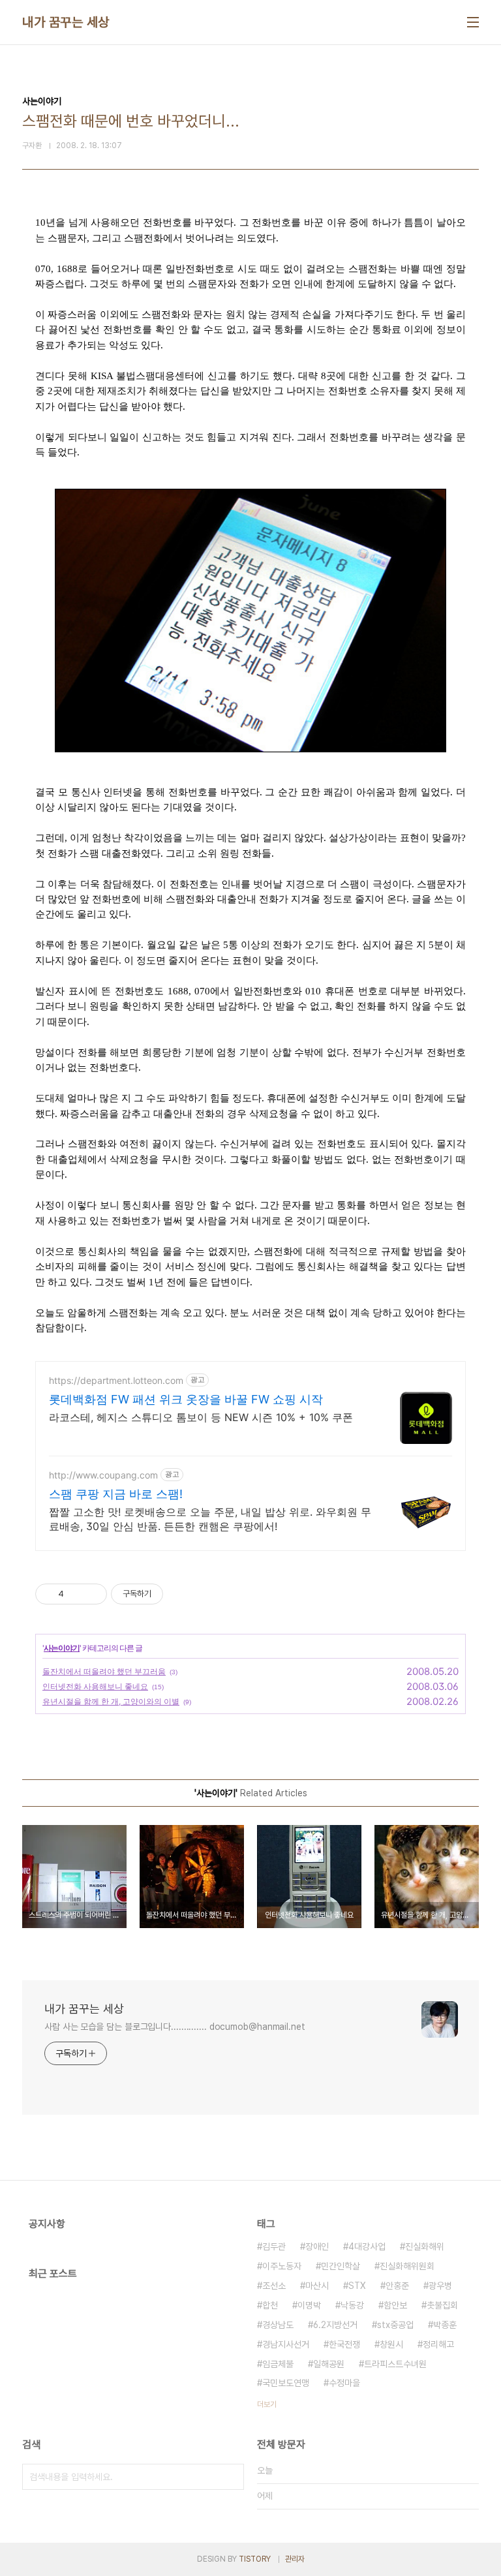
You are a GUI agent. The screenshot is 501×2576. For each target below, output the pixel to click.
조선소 (274, 2286)
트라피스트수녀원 (395, 2364)
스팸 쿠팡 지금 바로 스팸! (116, 1494)
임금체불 (278, 2364)
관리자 (295, 2559)
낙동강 (352, 2305)
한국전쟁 (344, 2344)
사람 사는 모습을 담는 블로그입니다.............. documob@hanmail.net (175, 2027)
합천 (270, 2305)
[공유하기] (76, 1594)
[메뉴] (473, 22)
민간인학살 (341, 2266)
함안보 (395, 2305)
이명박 (309, 2305)
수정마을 (344, 2383)
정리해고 (438, 2344)
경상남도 (278, 2325)
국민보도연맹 (286, 2383)
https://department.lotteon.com (116, 1380)
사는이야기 (62, 1648)
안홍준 (397, 2286)
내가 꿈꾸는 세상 (66, 22)
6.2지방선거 (335, 2325)
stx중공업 (395, 2325)
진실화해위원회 (407, 2266)
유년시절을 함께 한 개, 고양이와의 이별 (111, 1701)
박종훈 (445, 2325)
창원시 (391, 2344)
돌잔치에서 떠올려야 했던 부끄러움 (104, 1671)
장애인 (317, 2246)
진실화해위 (425, 2246)
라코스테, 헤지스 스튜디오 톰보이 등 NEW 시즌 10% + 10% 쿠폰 (201, 1417)
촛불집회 (442, 2305)
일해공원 (329, 2364)
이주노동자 (282, 2266)
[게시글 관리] (92, 1594)
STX (357, 2286)
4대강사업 (367, 2246)
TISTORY (255, 2559)
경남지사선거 (286, 2344)
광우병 (440, 2286)
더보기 (267, 2404)
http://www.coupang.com (103, 1475)
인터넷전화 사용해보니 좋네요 (95, 1686)
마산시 (317, 2286)
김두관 (274, 2246)
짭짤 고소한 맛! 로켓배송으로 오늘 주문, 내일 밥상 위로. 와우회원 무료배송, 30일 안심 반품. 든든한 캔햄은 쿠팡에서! (210, 1519)
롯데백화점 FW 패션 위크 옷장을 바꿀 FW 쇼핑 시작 (186, 1399)
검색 (231, 2477)
